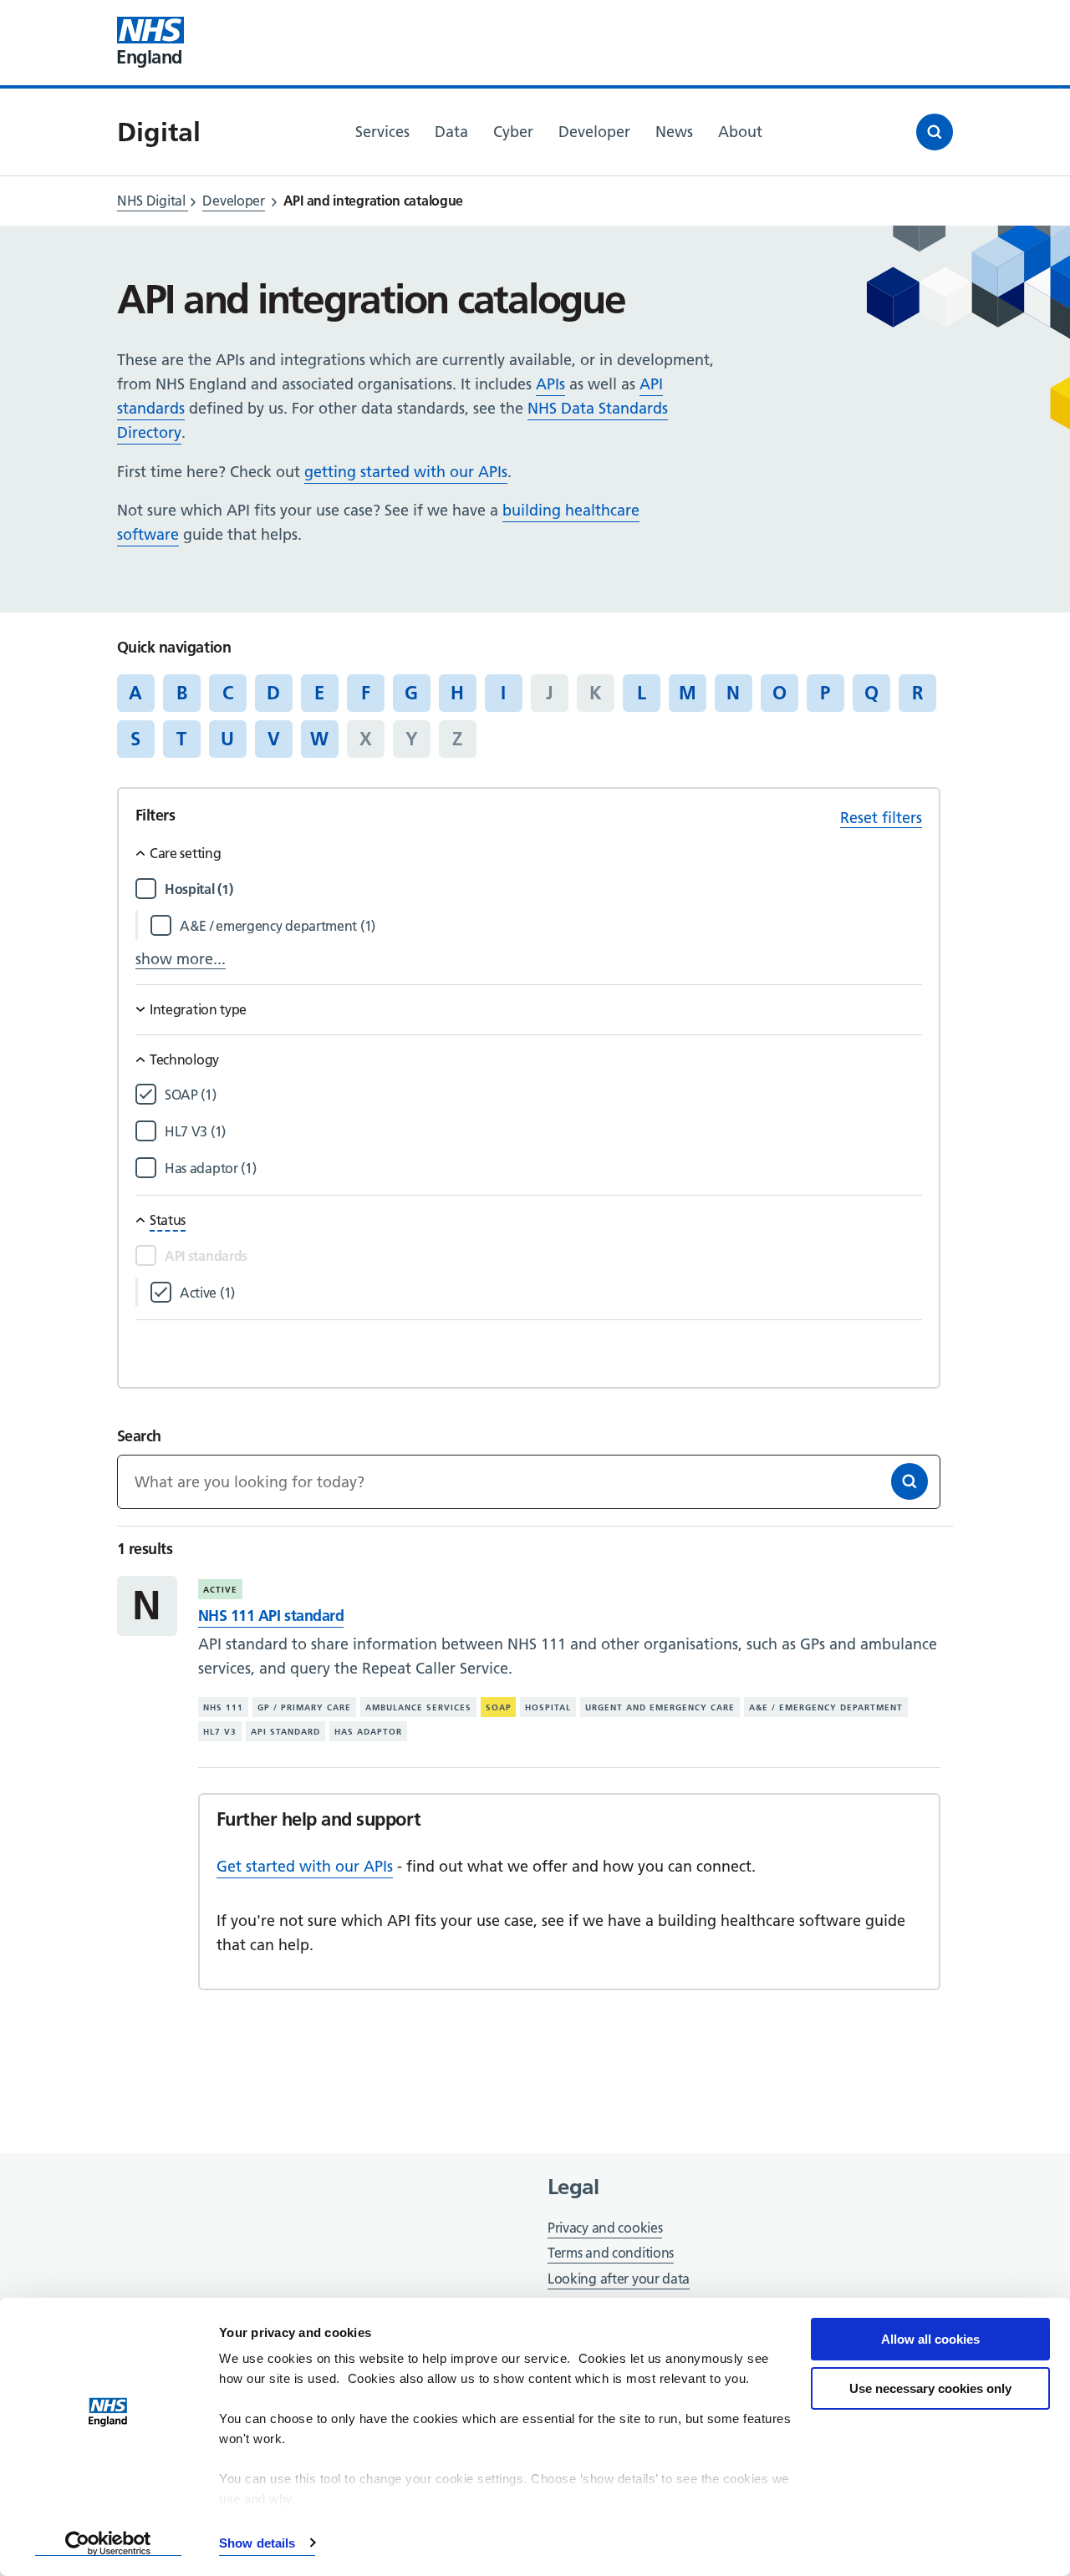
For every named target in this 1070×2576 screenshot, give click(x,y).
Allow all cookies (930, 2339)
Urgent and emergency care (660, 1707)
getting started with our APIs (406, 472)
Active (220, 1590)
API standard (285, 1732)
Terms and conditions (611, 2253)
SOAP (499, 1707)
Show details (257, 2543)
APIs (550, 384)
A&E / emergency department (826, 1707)
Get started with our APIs (305, 1866)
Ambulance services (418, 1707)
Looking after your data (619, 2279)
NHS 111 (223, 1707)
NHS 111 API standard (271, 1616)
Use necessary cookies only (930, 2388)
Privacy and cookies (605, 2228)
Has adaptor (368, 1732)
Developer (233, 201)
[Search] (909, 1481)
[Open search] (935, 132)
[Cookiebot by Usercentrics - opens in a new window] (108, 2543)
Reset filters (881, 818)
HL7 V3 (220, 1732)
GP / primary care (304, 1707)
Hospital (548, 1707)
